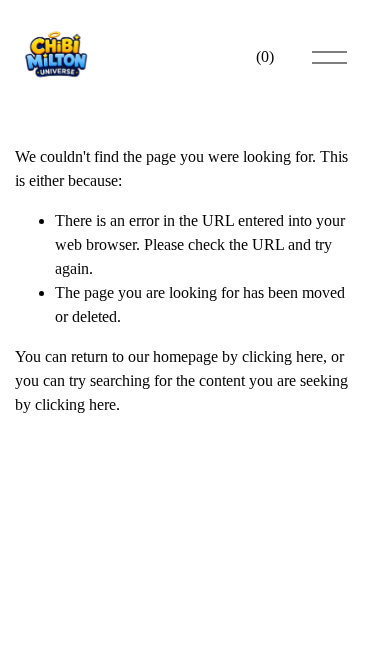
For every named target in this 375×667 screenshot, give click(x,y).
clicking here (282, 356)
